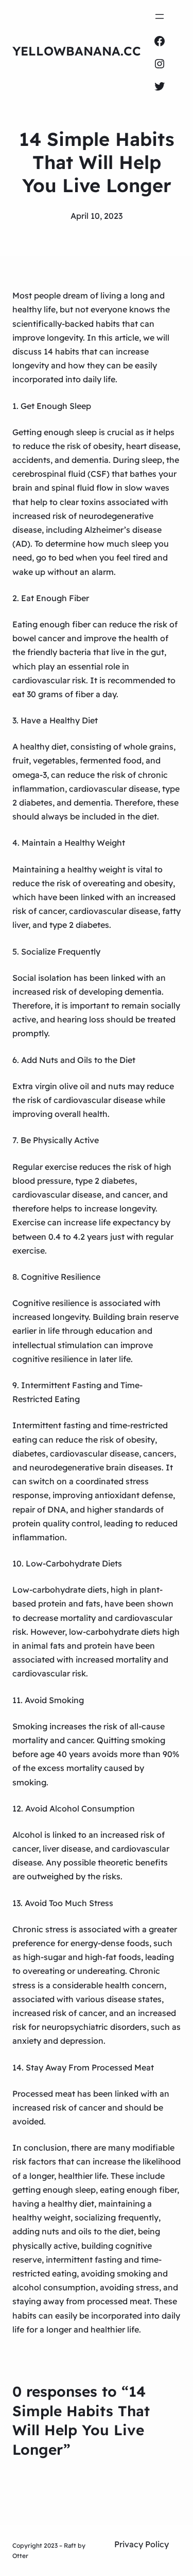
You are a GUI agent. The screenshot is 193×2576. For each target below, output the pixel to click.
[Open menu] (160, 16)
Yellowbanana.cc (77, 51)
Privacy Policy (142, 2544)
